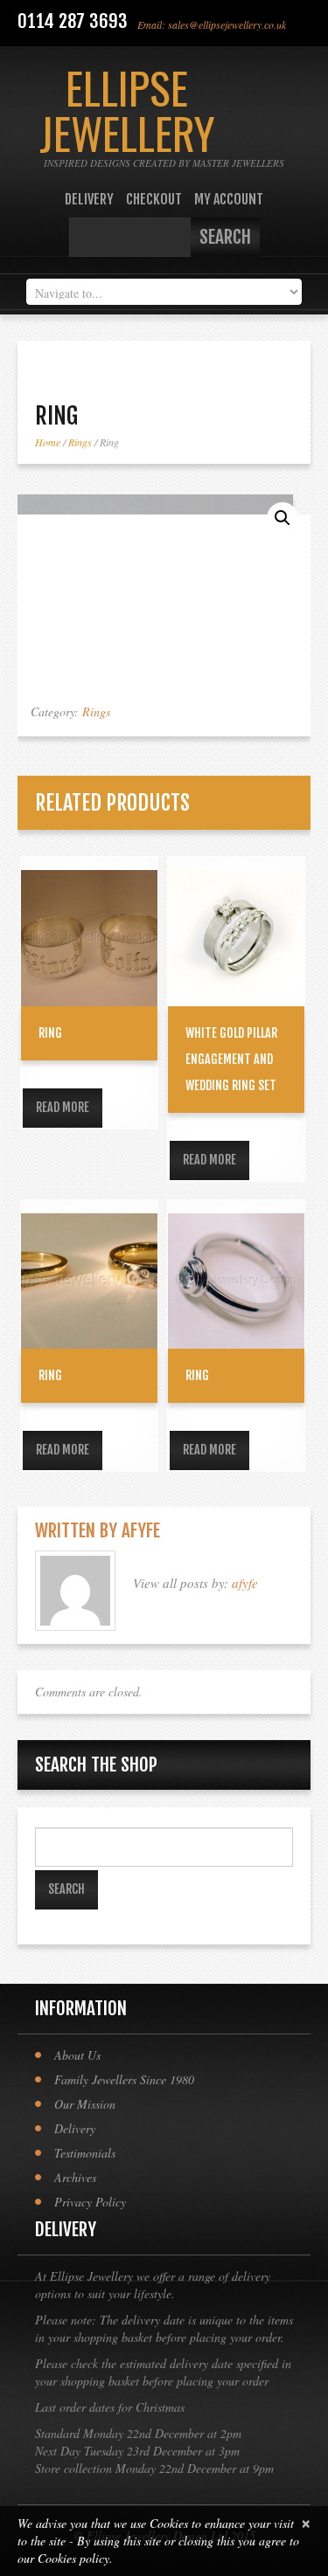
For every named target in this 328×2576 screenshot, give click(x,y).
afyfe (141, 1530)
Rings (80, 442)
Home (48, 442)
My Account (229, 199)
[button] (283, 518)
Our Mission (85, 2104)
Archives (75, 2177)
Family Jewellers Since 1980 (124, 2079)
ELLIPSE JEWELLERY (127, 109)
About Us (77, 2055)
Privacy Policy (90, 2202)
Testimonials (85, 2153)
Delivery (89, 199)
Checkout (154, 199)
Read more (63, 1107)
